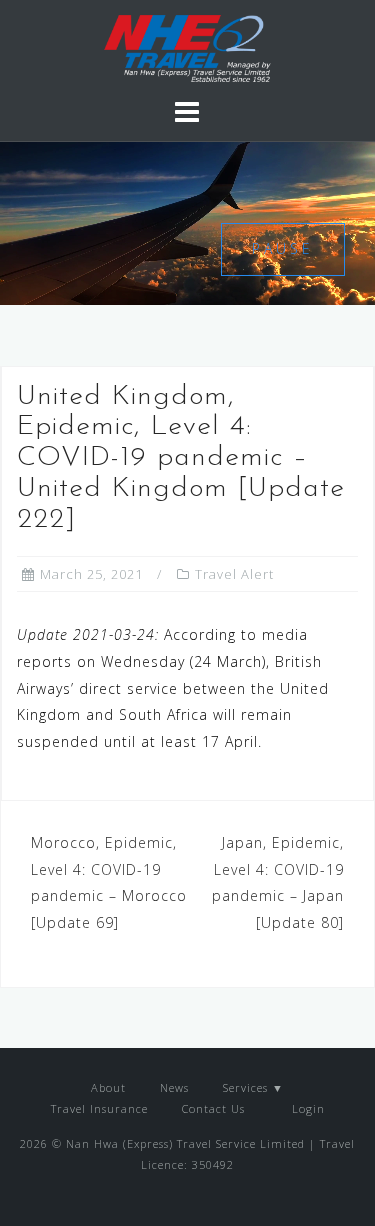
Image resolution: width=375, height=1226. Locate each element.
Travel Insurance (99, 1108)
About (108, 1087)
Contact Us (213, 1108)
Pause (283, 248)
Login (306, 1108)
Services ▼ (253, 1087)
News (174, 1087)
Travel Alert (234, 574)
